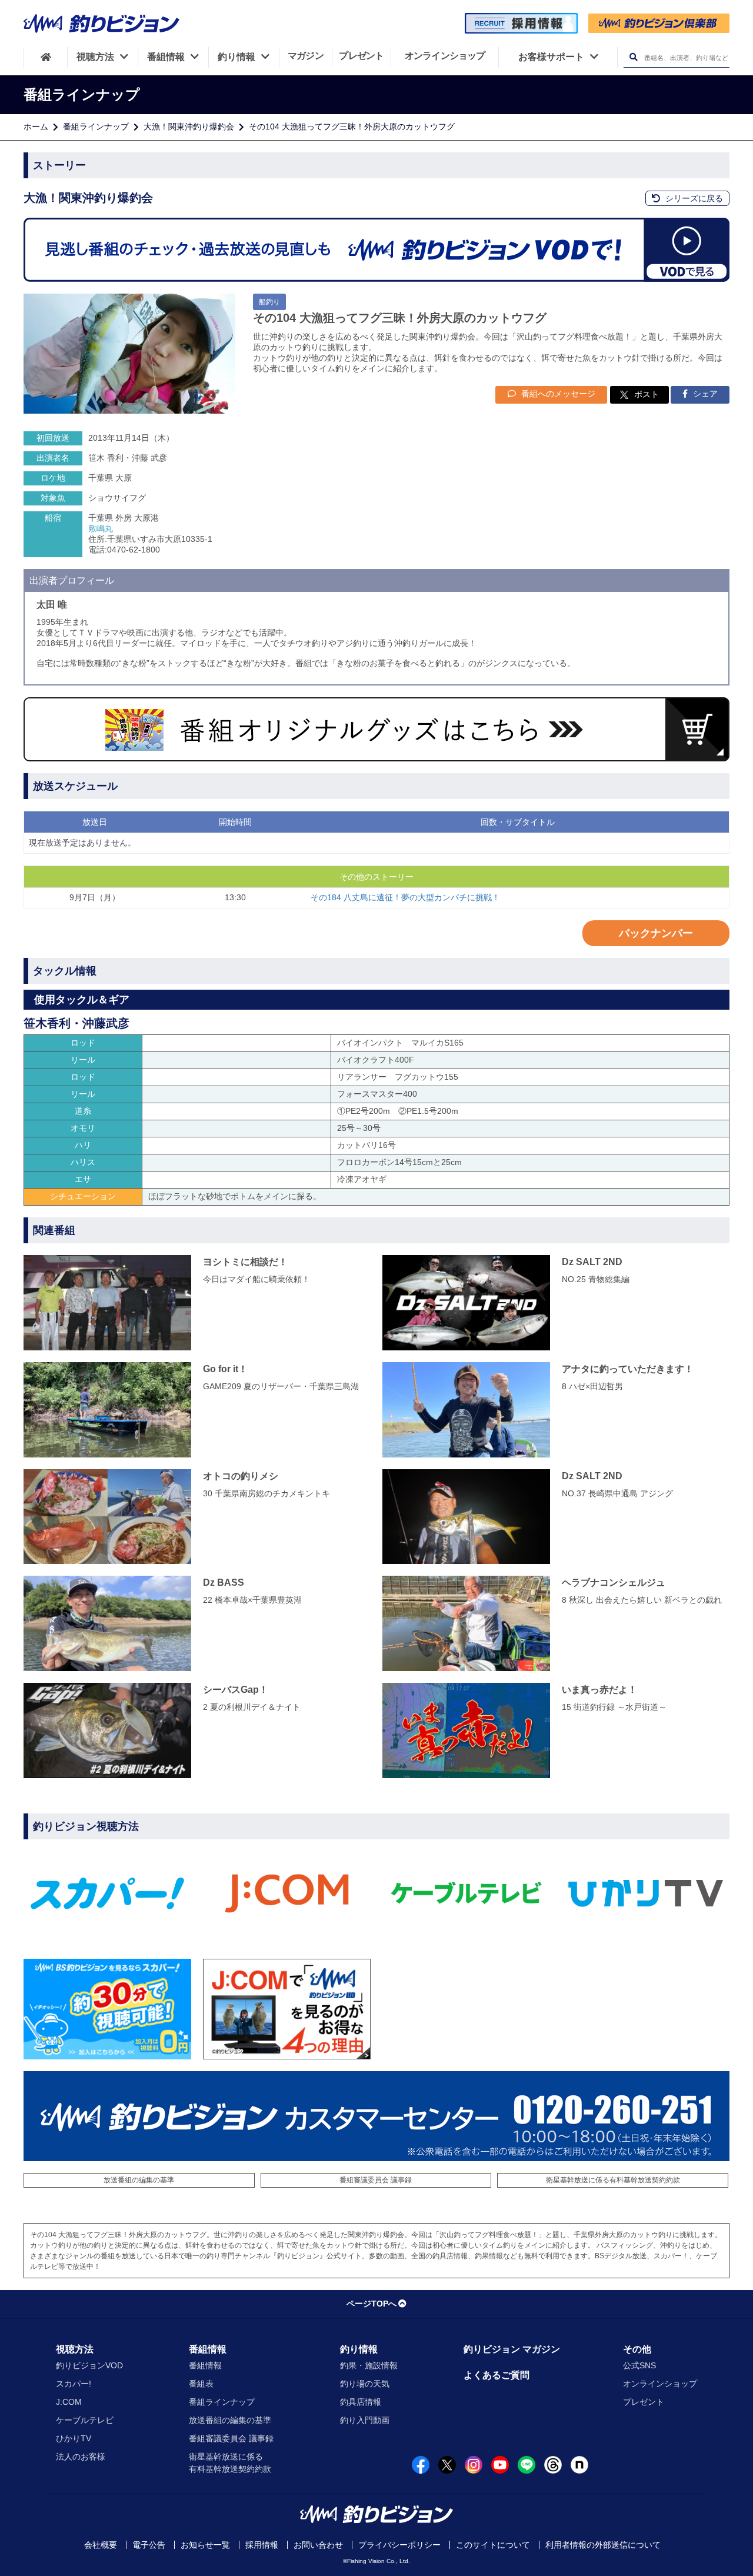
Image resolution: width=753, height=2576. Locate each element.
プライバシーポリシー (399, 2545)
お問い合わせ (318, 2545)
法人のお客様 (81, 2457)
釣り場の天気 (365, 2384)
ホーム (36, 127)
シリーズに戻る (693, 198)
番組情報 (208, 2349)
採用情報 (262, 2545)
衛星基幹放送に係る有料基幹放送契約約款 (613, 2180)
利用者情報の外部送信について (603, 2545)
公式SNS (639, 2365)
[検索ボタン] (633, 57)
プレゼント (644, 2402)
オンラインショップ (660, 2384)
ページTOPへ (371, 2304)
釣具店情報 (361, 2402)
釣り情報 (359, 2349)
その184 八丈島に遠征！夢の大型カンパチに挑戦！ (405, 897)
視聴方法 (75, 2349)
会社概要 (101, 2545)
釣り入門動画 (365, 2420)
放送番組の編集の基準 (139, 2180)
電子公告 (149, 2545)
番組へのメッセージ (557, 394)
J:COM (69, 2402)
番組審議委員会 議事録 (376, 2180)
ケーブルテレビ (85, 2420)
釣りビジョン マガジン (512, 2349)
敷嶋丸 (101, 528)
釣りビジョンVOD (89, 2365)
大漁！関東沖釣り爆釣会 (189, 127)
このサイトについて (493, 2545)
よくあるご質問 (497, 2375)
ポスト (647, 394)
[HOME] (46, 57)
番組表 (201, 2384)
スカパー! (74, 2384)
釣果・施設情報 (369, 2365)
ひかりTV (74, 2438)
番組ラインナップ (96, 127)
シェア (704, 394)
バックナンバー (656, 933)
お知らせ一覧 (205, 2545)
